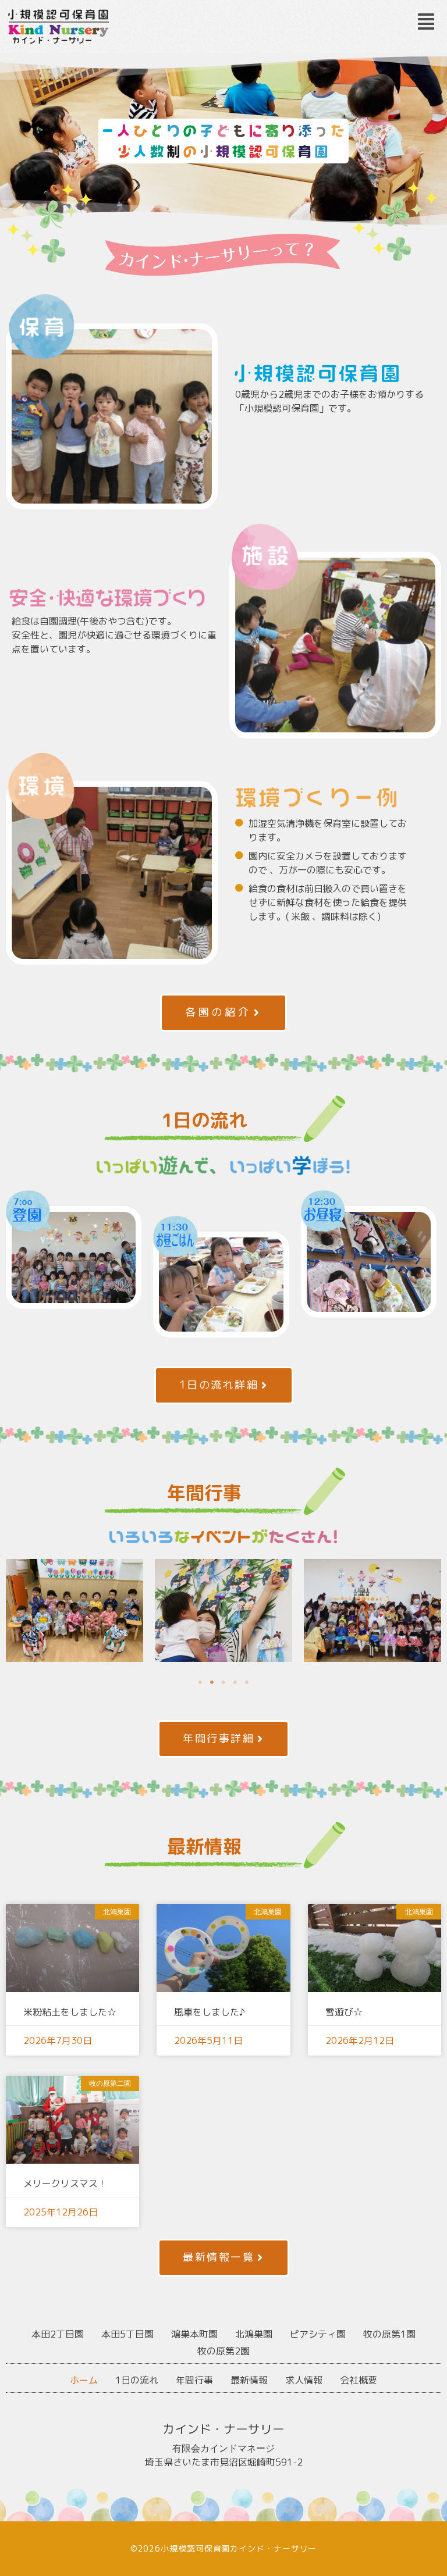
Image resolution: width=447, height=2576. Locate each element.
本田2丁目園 (58, 2334)
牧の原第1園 (389, 2334)
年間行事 (194, 2380)
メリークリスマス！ (65, 2183)
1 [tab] (200, 1682)
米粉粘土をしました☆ (70, 2012)
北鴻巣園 (254, 2334)
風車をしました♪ (210, 2012)
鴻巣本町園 (194, 2334)
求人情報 (304, 2380)
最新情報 (249, 2380)
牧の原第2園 (223, 2351)
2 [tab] (212, 1682)
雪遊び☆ (344, 2012)
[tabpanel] (74, 1610)
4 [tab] (235, 1682)
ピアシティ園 (318, 2334)
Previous (15, 1610)
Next (432, 1610)
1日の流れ (137, 2380)
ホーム (84, 2380)
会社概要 (359, 2380)
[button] (426, 22)
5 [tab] (247, 1682)
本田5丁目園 (127, 2334)
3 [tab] (223, 1682)
